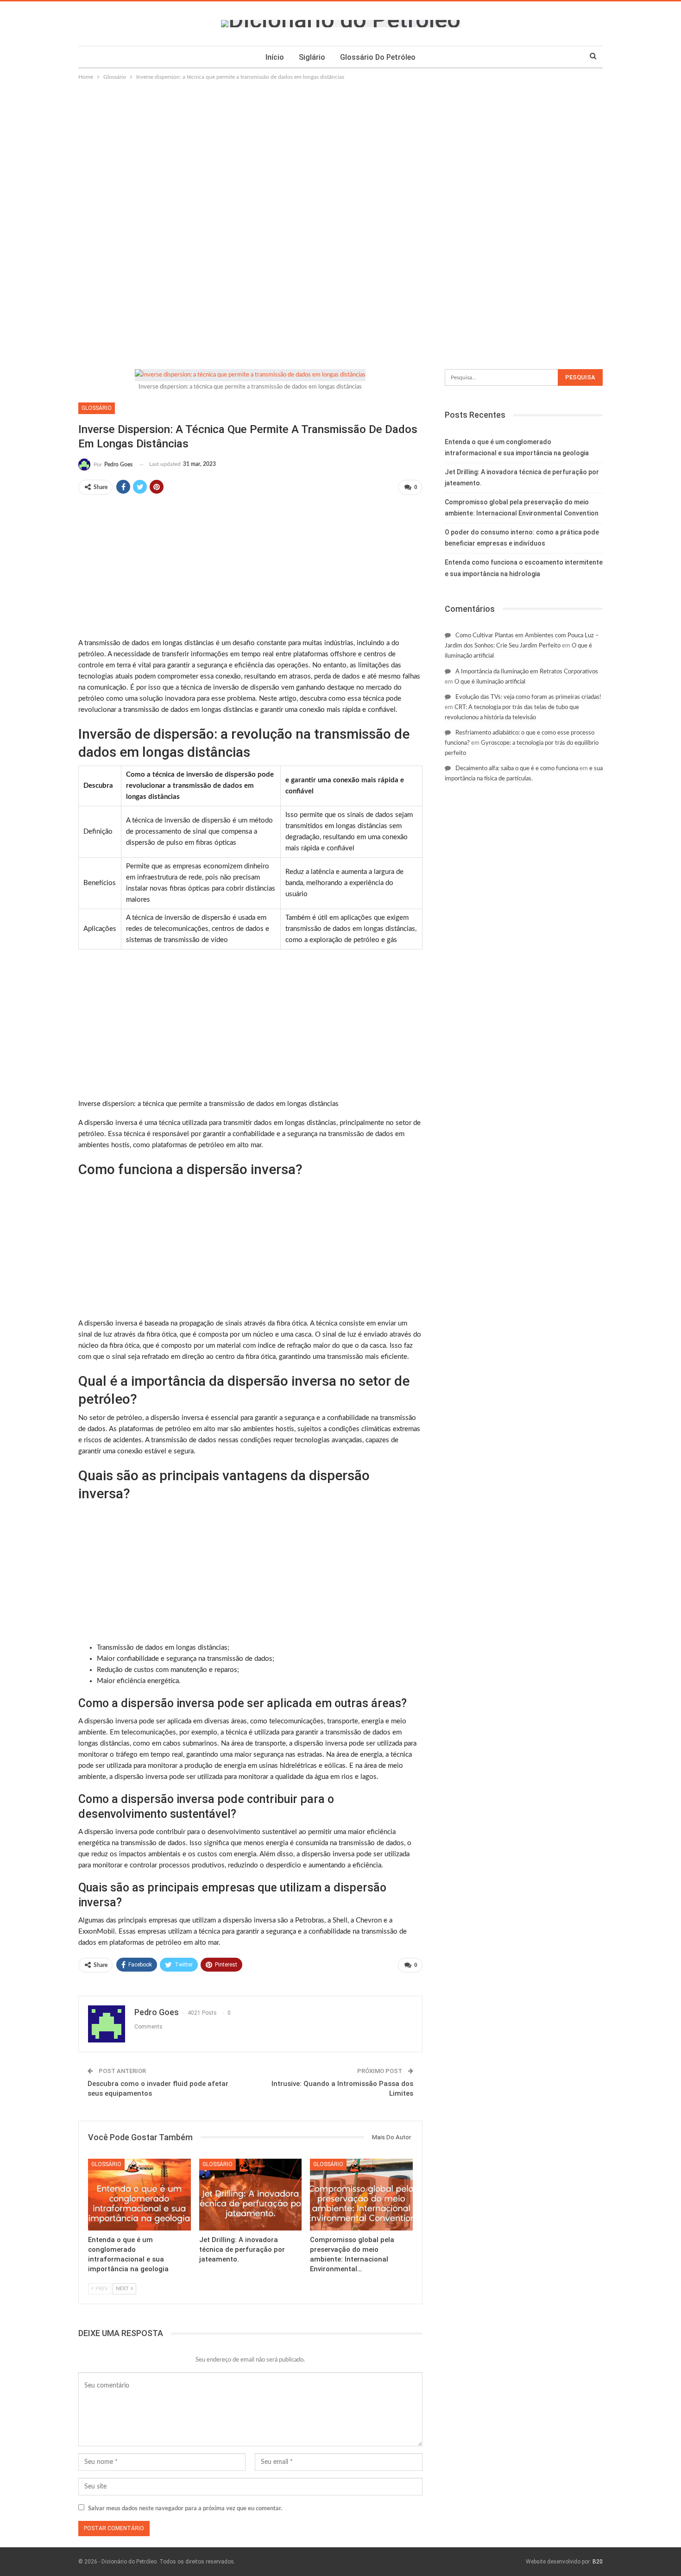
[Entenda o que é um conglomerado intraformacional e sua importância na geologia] (139, 2195)
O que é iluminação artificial (490, 682)
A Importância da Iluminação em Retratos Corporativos (527, 672)
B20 (598, 2562)
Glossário (97, 408)
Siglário (312, 57)
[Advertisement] (340, 151)
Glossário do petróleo (378, 57)
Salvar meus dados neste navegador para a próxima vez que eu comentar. (185, 2509)
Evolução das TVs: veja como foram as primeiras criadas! (528, 697)
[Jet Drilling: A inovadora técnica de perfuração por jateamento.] (251, 2195)
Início (275, 57)
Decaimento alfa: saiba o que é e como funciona (517, 769)
